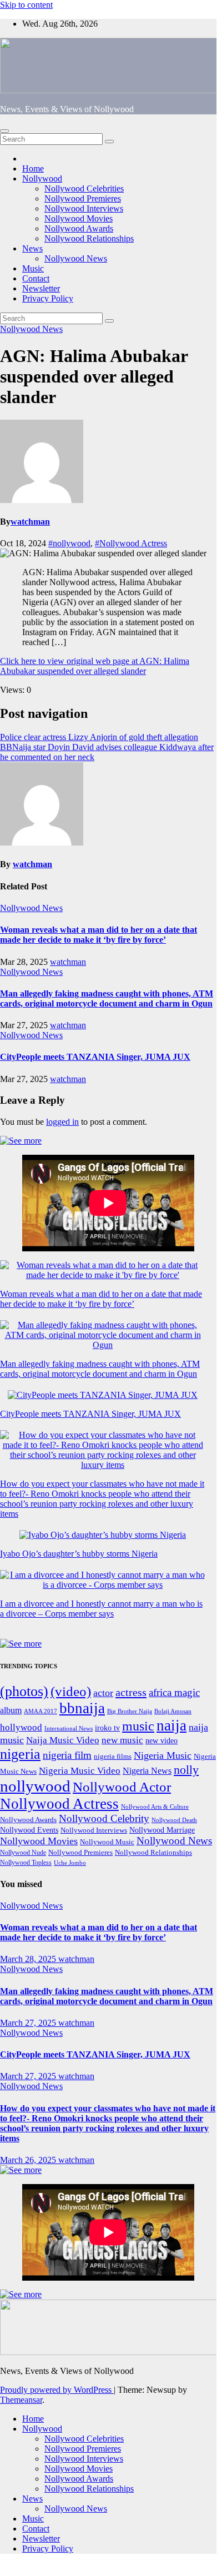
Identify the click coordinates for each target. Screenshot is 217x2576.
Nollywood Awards (79, 228)
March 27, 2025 (29, 2023)
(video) (71, 1691)
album (11, 1710)
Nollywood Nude (23, 1853)
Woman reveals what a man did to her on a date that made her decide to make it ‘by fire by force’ (99, 935)
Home (33, 168)
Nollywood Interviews (84, 208)
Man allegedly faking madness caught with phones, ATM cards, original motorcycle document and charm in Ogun (107, 998)
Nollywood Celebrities (84, 188)
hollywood (21, 1727)
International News (69, 1729)
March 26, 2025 (29, 2160)
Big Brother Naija (130, 1711)
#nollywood (69, 543)
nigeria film (67, 1755)
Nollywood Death (174, 1820)
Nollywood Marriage (162, 1830)
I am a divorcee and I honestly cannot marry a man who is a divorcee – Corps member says (101, 1609)
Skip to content (26, 5)
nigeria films (113, 1756)
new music (122, 1740)
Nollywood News (76, 258)
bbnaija (82, 1708)
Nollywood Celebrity (104, 1818)
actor (103, 1693)
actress (131, 1692)
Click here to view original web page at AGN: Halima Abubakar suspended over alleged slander (95, 666)
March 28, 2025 (29, 1959)
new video (162, 1741)
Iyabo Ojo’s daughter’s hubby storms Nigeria (79, 1554)
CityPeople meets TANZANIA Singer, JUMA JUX (95, 1057)
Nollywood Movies (79, 218)
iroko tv (107, 1728)
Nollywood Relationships (89, 238)
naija (171, 1725)
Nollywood (42, 178)
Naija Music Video (63, 1740)
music (138, 1726)
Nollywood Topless (26, 1863)
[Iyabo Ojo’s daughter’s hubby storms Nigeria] (103, 1535)
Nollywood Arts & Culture (155, 1807)
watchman (30, 522)
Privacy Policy (48, 298)
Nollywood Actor (122, 1787)
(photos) (24, 1691)
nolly (186, 1770)
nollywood (35, 1786)
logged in (62, 1122)
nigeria (20, 1754)
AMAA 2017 (41, 1711)
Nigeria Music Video (80, 1770)
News (32, 248)
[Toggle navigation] (4, 131)
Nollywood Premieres (83, 198)
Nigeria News (147, 1771)
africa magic (174, 1692)
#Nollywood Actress (131, 543)
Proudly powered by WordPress (57, 2390)
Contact (36, 278)
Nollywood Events (29, 1830)
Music (33, 268)
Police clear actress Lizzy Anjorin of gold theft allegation (99, 737)
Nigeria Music (163, 1755)
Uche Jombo (70, 1863)
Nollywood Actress (59, 1804)
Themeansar (21, 2400)
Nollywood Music (107, 1842)
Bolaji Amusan (173, 1711)
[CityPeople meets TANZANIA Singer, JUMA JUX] (103, 1395)
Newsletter (41, 288)
